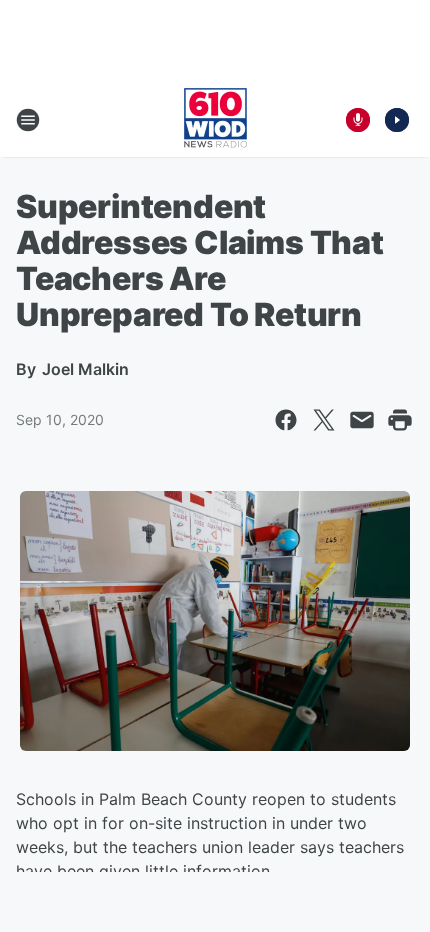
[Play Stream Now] (397, 120)
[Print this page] (400, 420)
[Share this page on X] (324, 420)
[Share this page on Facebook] (286, 420)
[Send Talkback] (358, 120)
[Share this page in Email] (362, 420)
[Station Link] (215, 120)
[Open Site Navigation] (28, 120)
